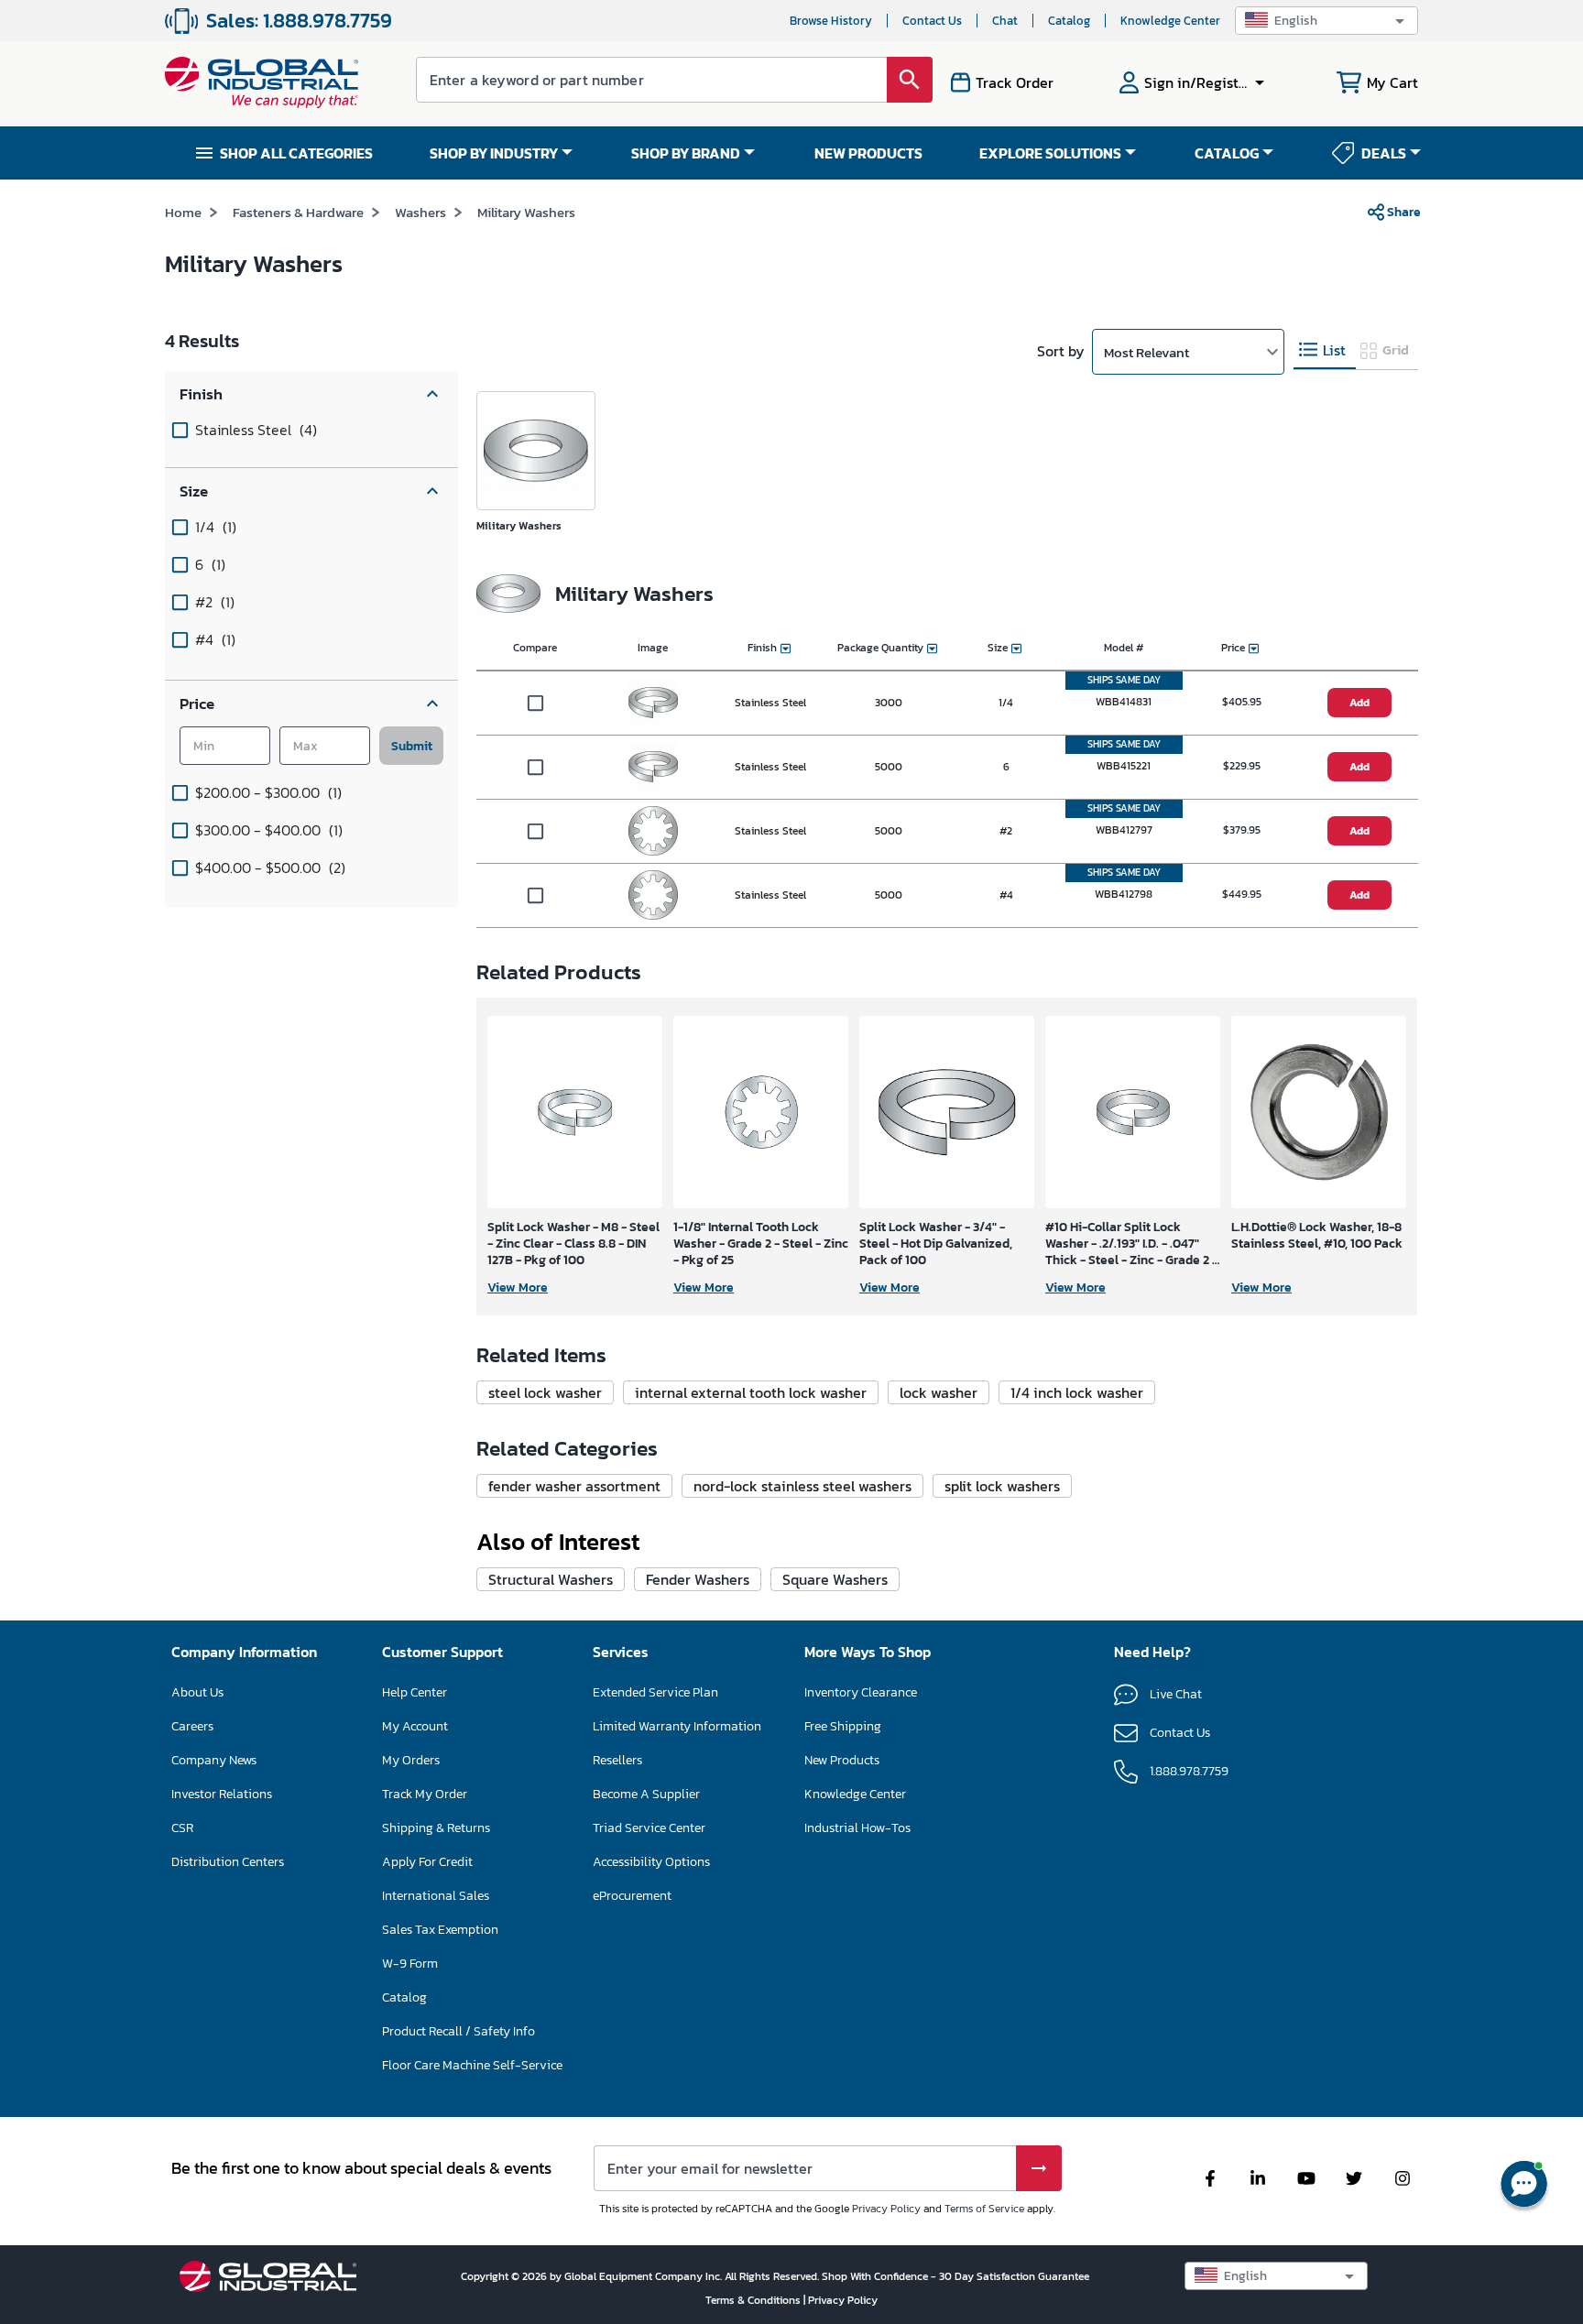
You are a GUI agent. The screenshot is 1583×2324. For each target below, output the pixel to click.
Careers (192, 1726)
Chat (1005, 21)
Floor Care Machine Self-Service (472, 2065)
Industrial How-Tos (857, 1828)
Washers (420, 212)
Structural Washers (551, 1579)
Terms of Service (984, 2209)
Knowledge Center (1170, 21)
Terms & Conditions (754, 2300)
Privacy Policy (886, 2209)
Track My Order (425, 1794)
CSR (182, 1828)
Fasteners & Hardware (298, 212)
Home (183, 212)
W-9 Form (410, 1964)
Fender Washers (698, 1579)
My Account (415, 1726)
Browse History (831, 21)
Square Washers (835, 1579)
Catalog (1069, 21)
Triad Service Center (649, 1828)
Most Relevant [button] (1146, 352)
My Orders (411, 1760)
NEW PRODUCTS (868, 153)
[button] (1326, 21)
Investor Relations (222, 1794)
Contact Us (932, 21)
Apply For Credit (427, 1862)
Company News (214, 1760)
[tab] (1325, 350)
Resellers (617, 1760)
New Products (842, 1760)
